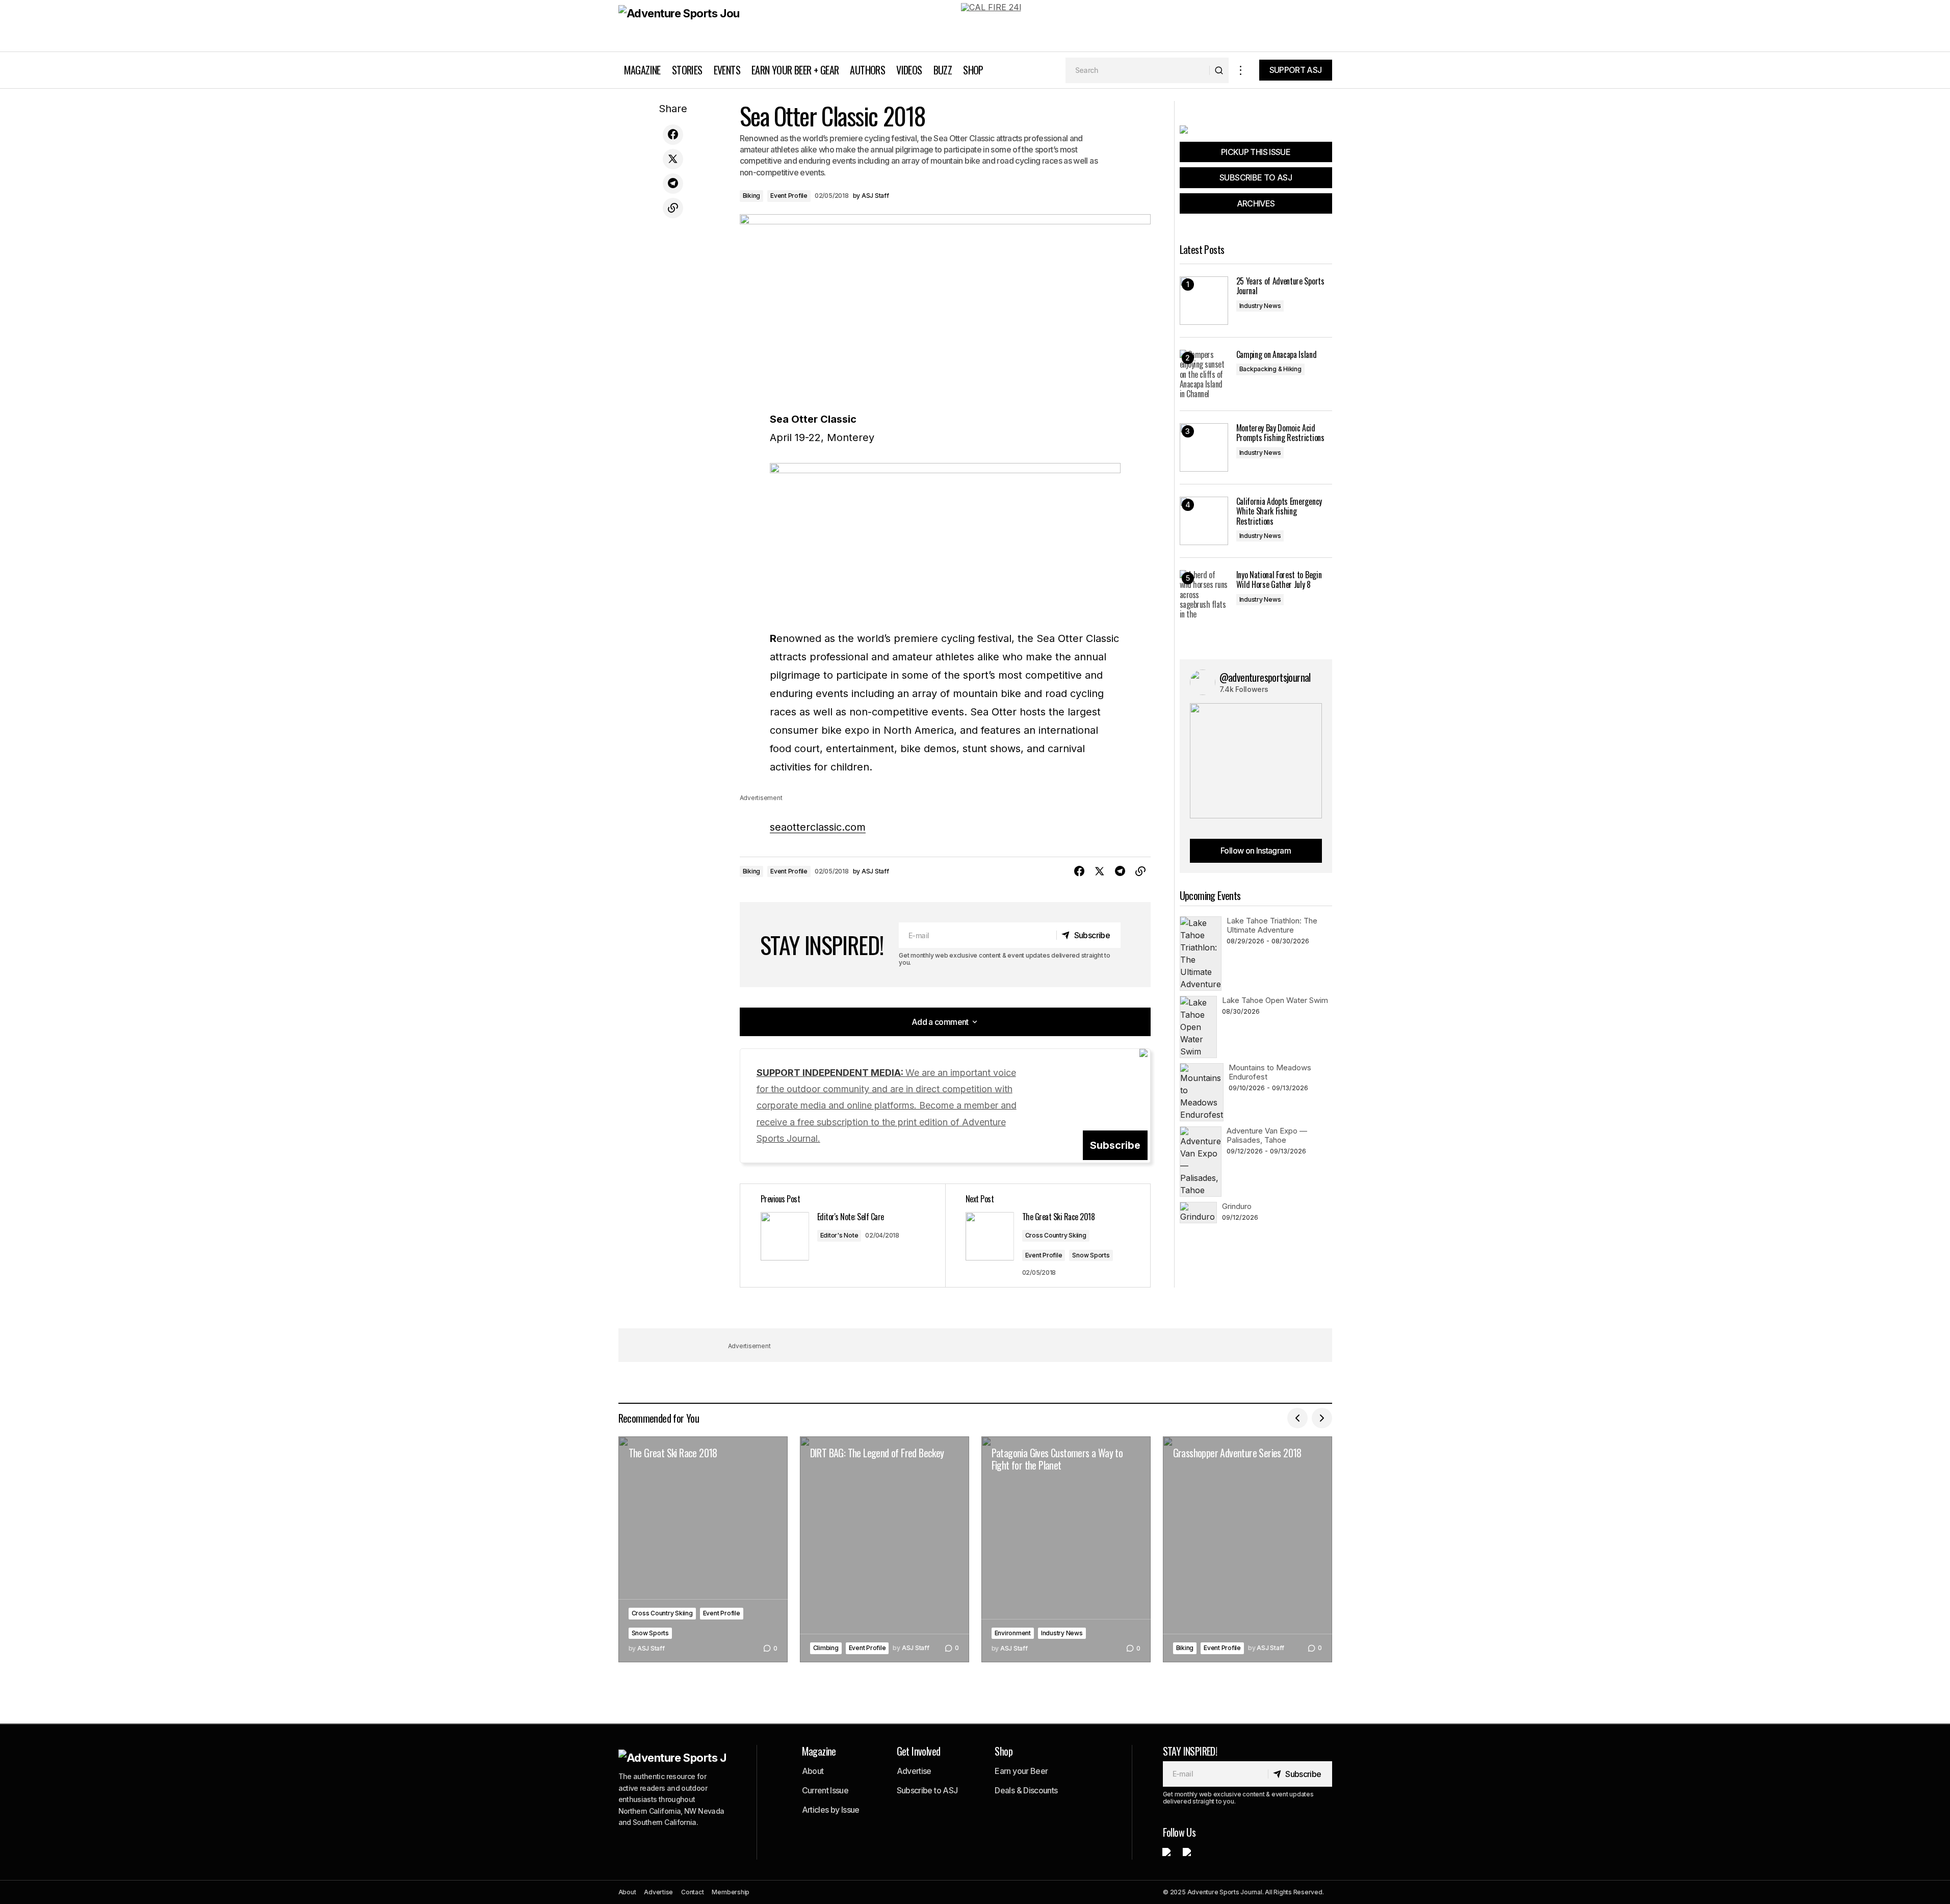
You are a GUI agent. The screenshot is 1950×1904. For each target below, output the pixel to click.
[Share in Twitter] (673, 159)
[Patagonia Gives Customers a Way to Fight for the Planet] (1066, 1549)
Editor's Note (839, 1235)
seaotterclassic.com (818, 827)
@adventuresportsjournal (1265, 677)
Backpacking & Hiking (1270, 369)
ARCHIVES (1256, 203)
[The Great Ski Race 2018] (703, 1549)
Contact (692, 1892)
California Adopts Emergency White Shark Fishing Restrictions (1279, 511)
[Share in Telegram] (673, 184)
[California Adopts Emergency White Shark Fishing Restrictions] (1204, 521)
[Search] (1219, 70)
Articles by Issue (831, 1810)
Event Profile (789, 196)
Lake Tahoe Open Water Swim (1275, 1000)
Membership (731, 1892)
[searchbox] (1138, 70)
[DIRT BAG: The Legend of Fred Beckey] (885, 1549)
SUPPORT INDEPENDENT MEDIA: (887, 1106)
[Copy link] (673, 208)
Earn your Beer (1021, 1771)
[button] (1241, 70)
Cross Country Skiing (1056, 1235)
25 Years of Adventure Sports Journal (1280, 286)
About (813, 1771)
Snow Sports (1091, 1255)
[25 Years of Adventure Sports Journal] (1204, 301)
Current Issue (825, 1790)
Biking (752, 196)
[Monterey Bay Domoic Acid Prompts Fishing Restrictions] (1204, 447)
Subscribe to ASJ (927, 1790)
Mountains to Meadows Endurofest (1270, 1072)
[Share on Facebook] (673, 135)
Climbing (826, 1648)
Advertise (914, 1771)
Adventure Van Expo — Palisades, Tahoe (1267, 1135)
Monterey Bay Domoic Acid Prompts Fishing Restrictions (1280, 433)
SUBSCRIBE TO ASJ (1256, 177)
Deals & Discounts (1026, 1790)
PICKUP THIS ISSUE (1256, 152)
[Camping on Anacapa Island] (1204, 374)
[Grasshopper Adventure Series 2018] (1247, 1549)
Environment (1013, 1633)
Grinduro (1237, 1206)
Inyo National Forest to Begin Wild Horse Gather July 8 (1279, 580)
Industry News (1260, 306)
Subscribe (1115, 1145)
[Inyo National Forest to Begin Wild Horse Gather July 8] (1204, 594)
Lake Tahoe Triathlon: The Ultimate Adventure (1272, 925)
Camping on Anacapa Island (1277, 355)
